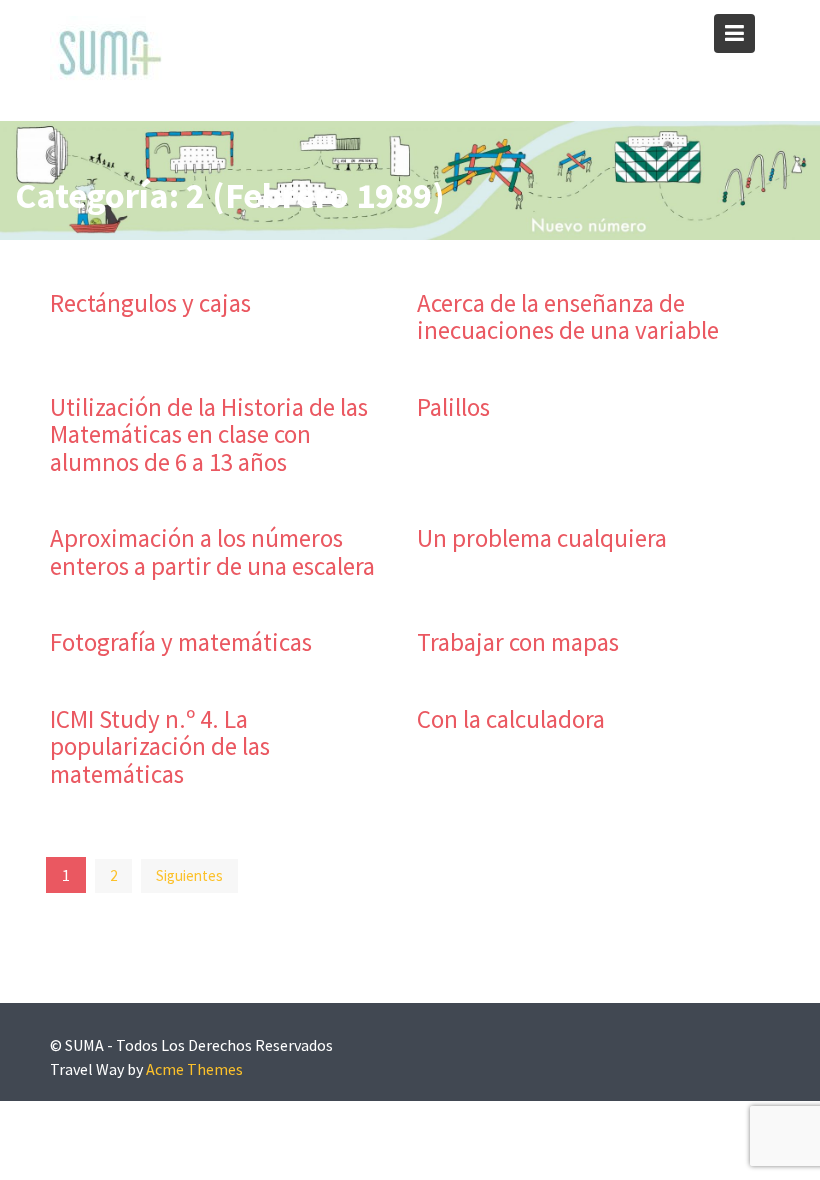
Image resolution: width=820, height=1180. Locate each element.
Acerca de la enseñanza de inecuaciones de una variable (568, 317)
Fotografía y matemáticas (181, 642)
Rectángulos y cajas (150, 303)
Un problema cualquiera (542, 538)
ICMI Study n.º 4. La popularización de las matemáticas (160, 746)
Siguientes (189, 875)
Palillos (453, 407)
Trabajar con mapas (518, 642)
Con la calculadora (511, 719)
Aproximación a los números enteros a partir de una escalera (212, 552)
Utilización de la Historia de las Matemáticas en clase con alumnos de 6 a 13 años (209, 434)
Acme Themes (194, 1069)
